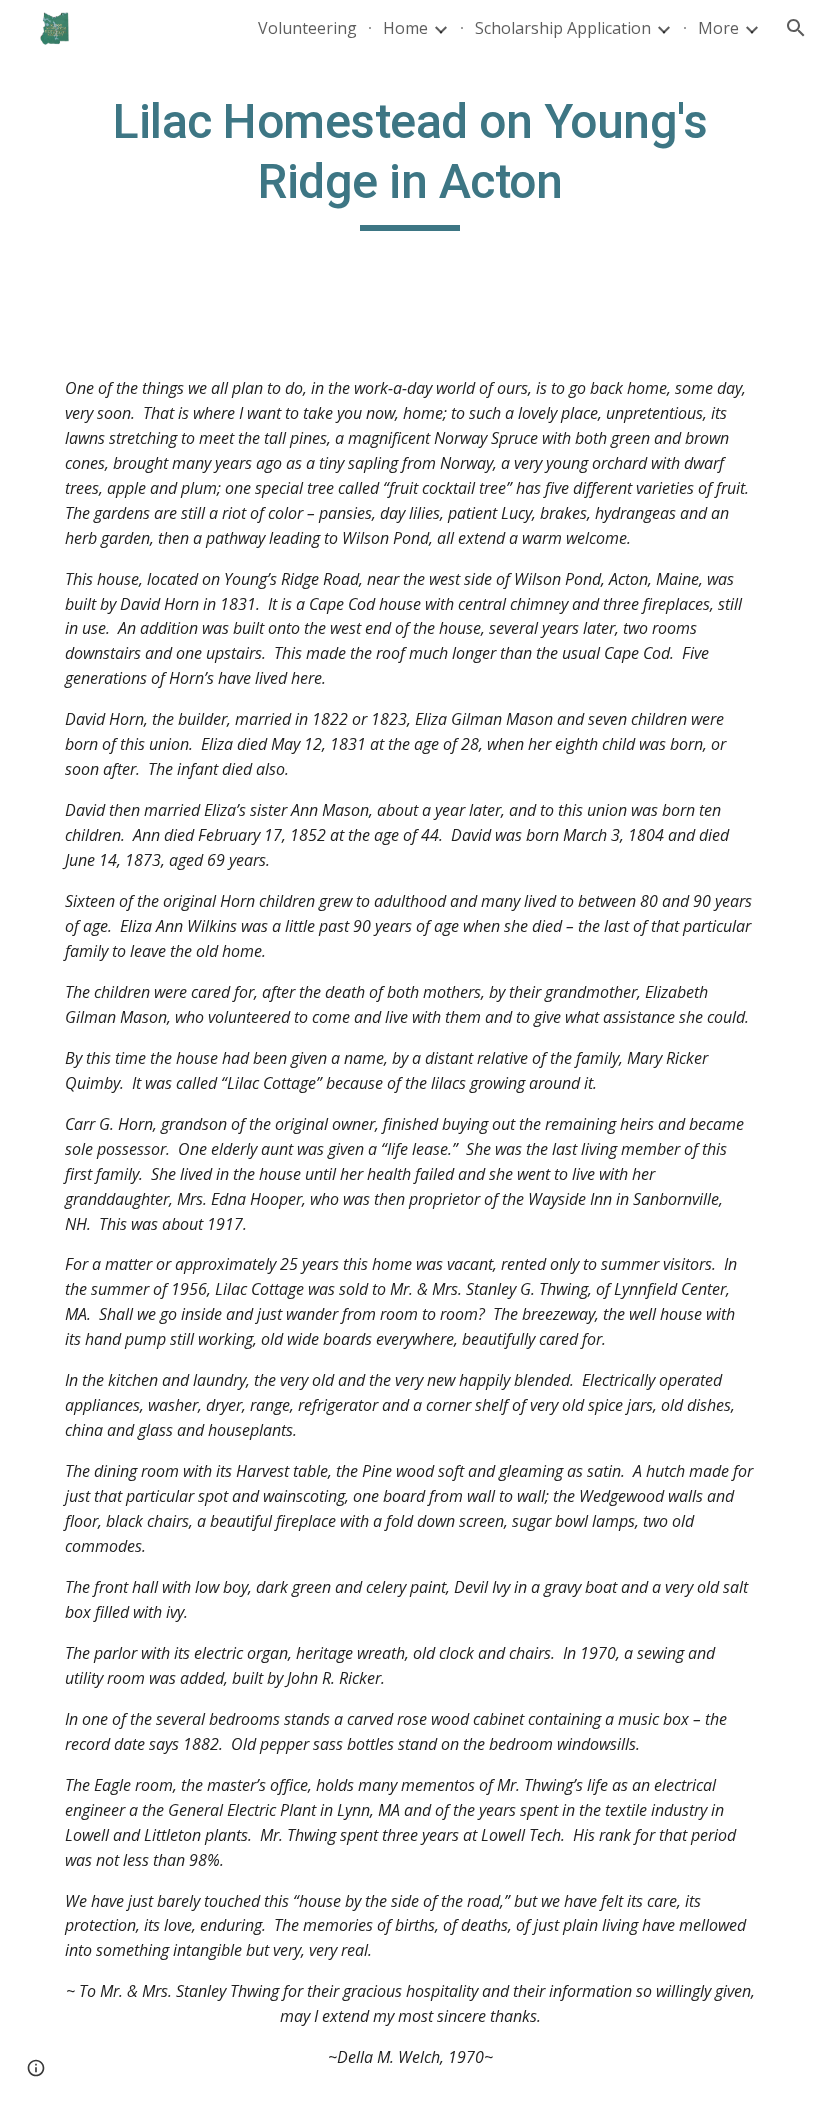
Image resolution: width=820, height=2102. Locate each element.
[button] (796, 28)
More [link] (718, 28)
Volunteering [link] (307, 28)
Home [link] (405, 28)
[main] (410, 161)
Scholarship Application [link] (563, 28)
